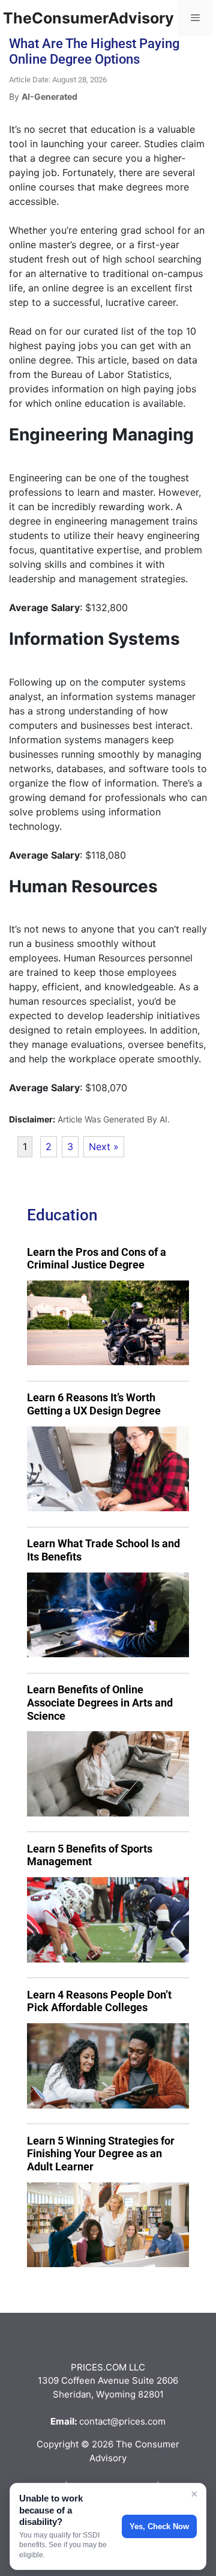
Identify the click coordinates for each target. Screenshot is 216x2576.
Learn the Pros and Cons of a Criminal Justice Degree (97, 1259)
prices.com (142, 2421)
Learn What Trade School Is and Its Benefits (103, 1550)
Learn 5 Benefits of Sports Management (90, 1855)
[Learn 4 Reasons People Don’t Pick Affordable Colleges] (108, 2066)
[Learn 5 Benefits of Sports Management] (108, 1920)
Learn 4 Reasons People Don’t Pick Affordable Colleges (99, 2001)
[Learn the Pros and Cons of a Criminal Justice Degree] (108, 1323)
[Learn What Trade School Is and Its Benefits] (108, 1615)
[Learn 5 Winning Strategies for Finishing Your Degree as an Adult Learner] (108, 2225)
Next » (104, 1146)
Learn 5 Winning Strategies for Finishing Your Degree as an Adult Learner (101, 2154)
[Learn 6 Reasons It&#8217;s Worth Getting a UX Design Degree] (108, 1469)
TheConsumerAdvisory (88, 18)
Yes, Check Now (159, 2526)
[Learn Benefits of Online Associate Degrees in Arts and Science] (108, 1774)
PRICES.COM (99, 2367)
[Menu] (195, 18)
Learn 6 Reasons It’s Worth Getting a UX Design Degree (94, 1404)
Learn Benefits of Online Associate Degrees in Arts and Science (100, 1702)
